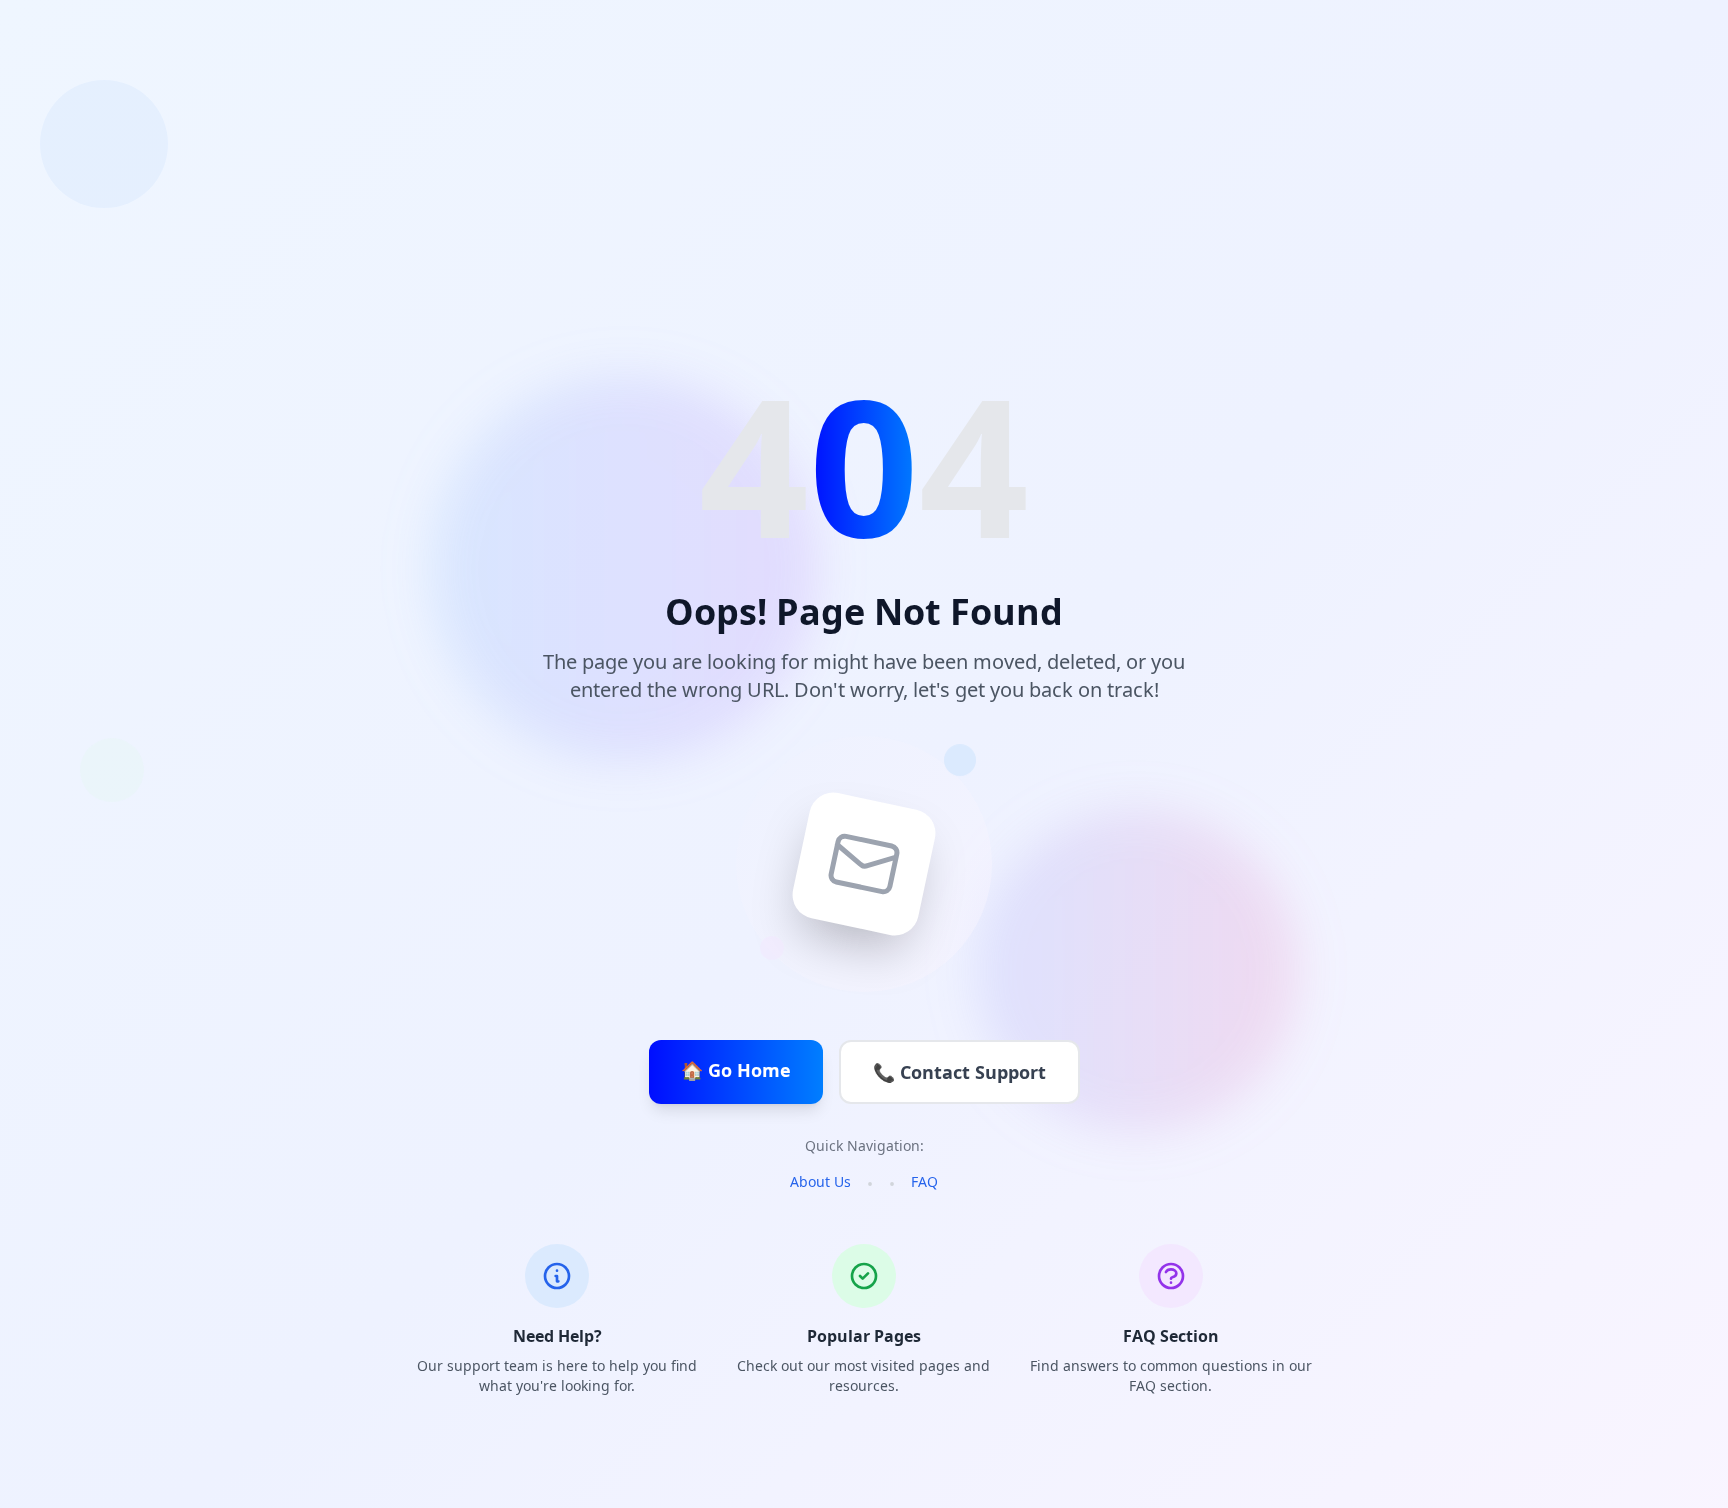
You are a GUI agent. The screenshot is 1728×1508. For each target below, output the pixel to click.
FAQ (924, 1181)
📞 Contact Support (959, 1072)
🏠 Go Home (736, 1070)
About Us (820, 1181)
